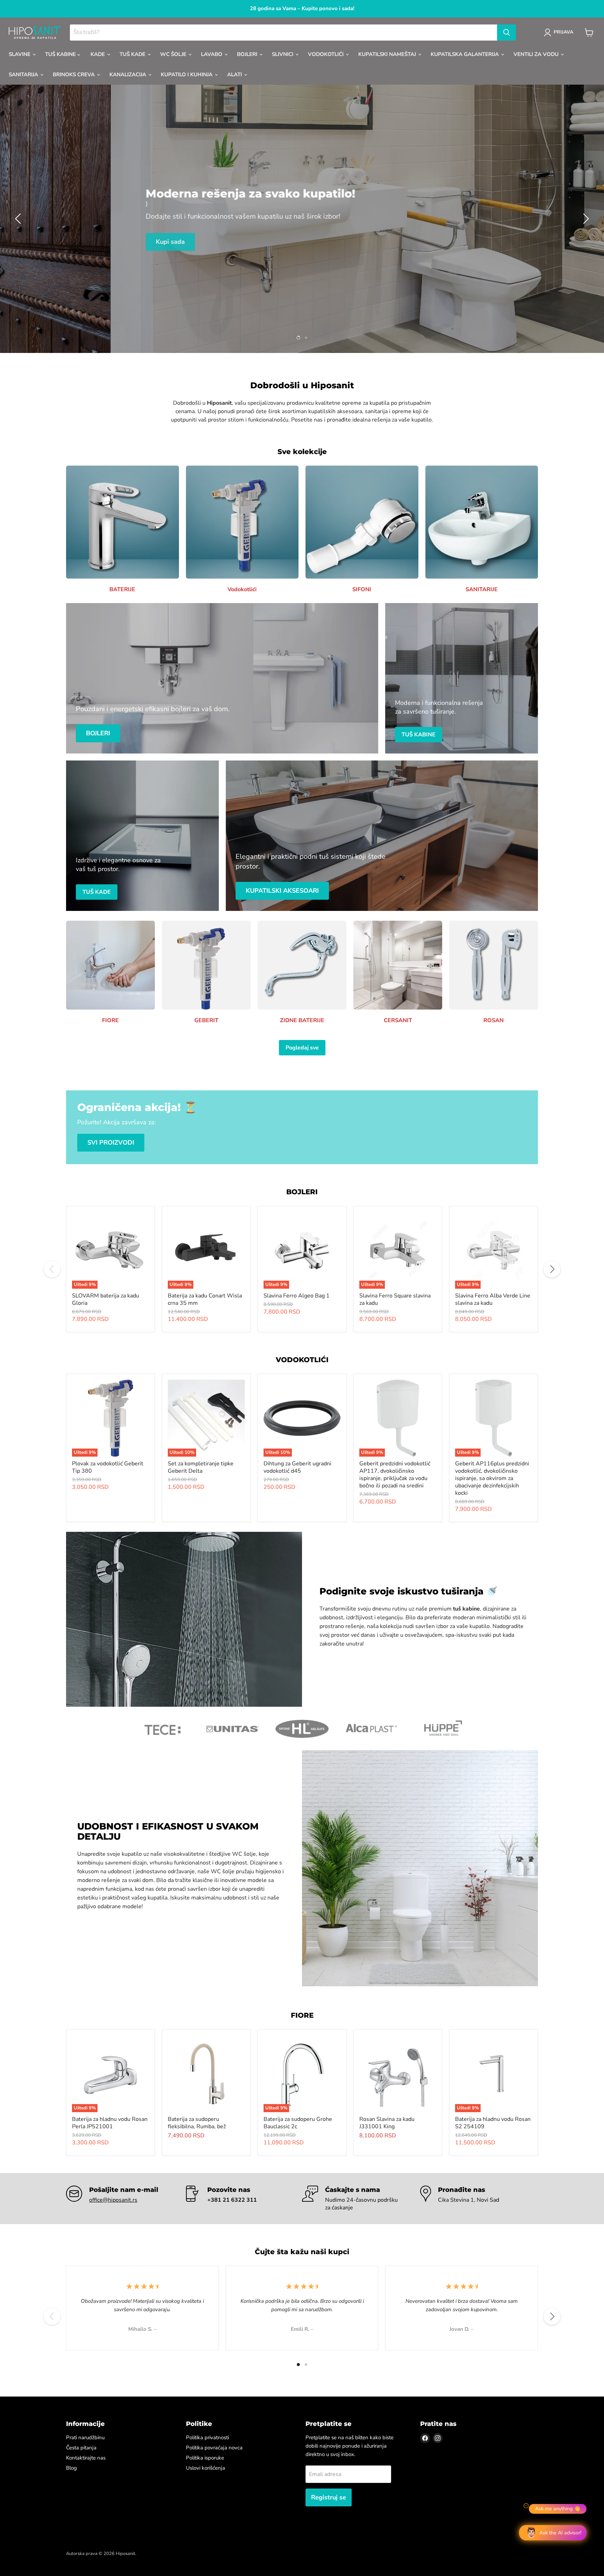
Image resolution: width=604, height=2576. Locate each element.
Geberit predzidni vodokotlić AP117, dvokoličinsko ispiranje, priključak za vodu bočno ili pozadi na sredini (395, 1475)
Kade (98, 54)
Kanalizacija (128, 75)
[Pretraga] (506, 33)
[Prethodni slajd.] (19, 219)
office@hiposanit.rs (113, 2200)
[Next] (552, 1269)
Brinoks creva (74, 75)
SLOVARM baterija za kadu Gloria (106, 1299)
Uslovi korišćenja (206, 2468)
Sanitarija (24, 75)
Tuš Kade (133, 54)
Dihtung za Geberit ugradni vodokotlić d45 (297, 1467)
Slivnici (283, 54)
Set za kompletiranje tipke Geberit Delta (201, 1467)
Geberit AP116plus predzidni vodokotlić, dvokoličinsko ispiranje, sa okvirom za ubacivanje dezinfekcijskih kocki (492, 1478)
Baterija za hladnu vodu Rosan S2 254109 (493, 2123)
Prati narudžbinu (85, 2437)
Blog (71, 2468)
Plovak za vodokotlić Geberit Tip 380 (108, 1467)
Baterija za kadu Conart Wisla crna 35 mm (205, 1299)
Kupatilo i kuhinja (187, 75)
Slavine (20, 54)
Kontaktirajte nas (86, 2458)
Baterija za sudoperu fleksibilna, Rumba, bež (197, 2123)
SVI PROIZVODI (111, 1142)
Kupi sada (86, 240)
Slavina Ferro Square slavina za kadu (395, 1299)
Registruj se (329, 2497)
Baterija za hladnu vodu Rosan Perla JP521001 (110, 2123)
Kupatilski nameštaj (388, 54)
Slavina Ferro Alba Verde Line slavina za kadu (493, 1299)
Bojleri (248, 54)
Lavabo (212, 54)
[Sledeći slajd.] (585, 219)
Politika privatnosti (207, 2437)
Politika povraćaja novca (214, 2448)
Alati (235, 75)
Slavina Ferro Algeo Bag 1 (297, 1296)
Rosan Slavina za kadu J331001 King (387, 2123)
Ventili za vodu (537, 54)
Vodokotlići (326, 54)
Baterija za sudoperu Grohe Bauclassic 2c (298, 2123)
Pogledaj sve (302, 1048)
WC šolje (174, 54)
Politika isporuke (205, 2458)
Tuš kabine (61, 54)
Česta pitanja (81, 2448)
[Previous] (52, 1269)
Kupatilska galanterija (465, 54)
